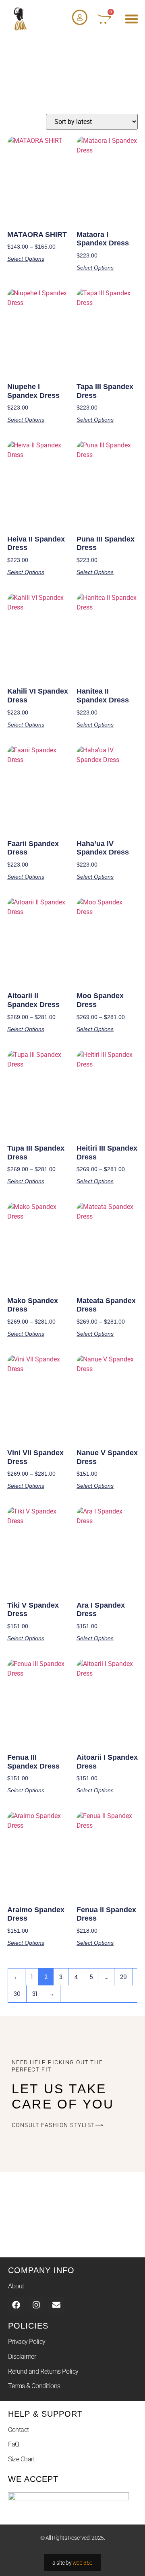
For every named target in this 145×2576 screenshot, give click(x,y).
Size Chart (22, 2459)
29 (123, 1977)
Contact (19, 2430)
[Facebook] (16, 2305)
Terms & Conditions (34, 2386)
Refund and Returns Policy (43, 2371)
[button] (132, 19)
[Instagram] (36, 2305)
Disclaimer (22, 2357)
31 (35, 1994)
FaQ (14, 2444)
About (16, 2286)
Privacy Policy (27, 2342)
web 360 (83, 2563)
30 (17, 1994)
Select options (26, 259)
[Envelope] (56, 2305)
